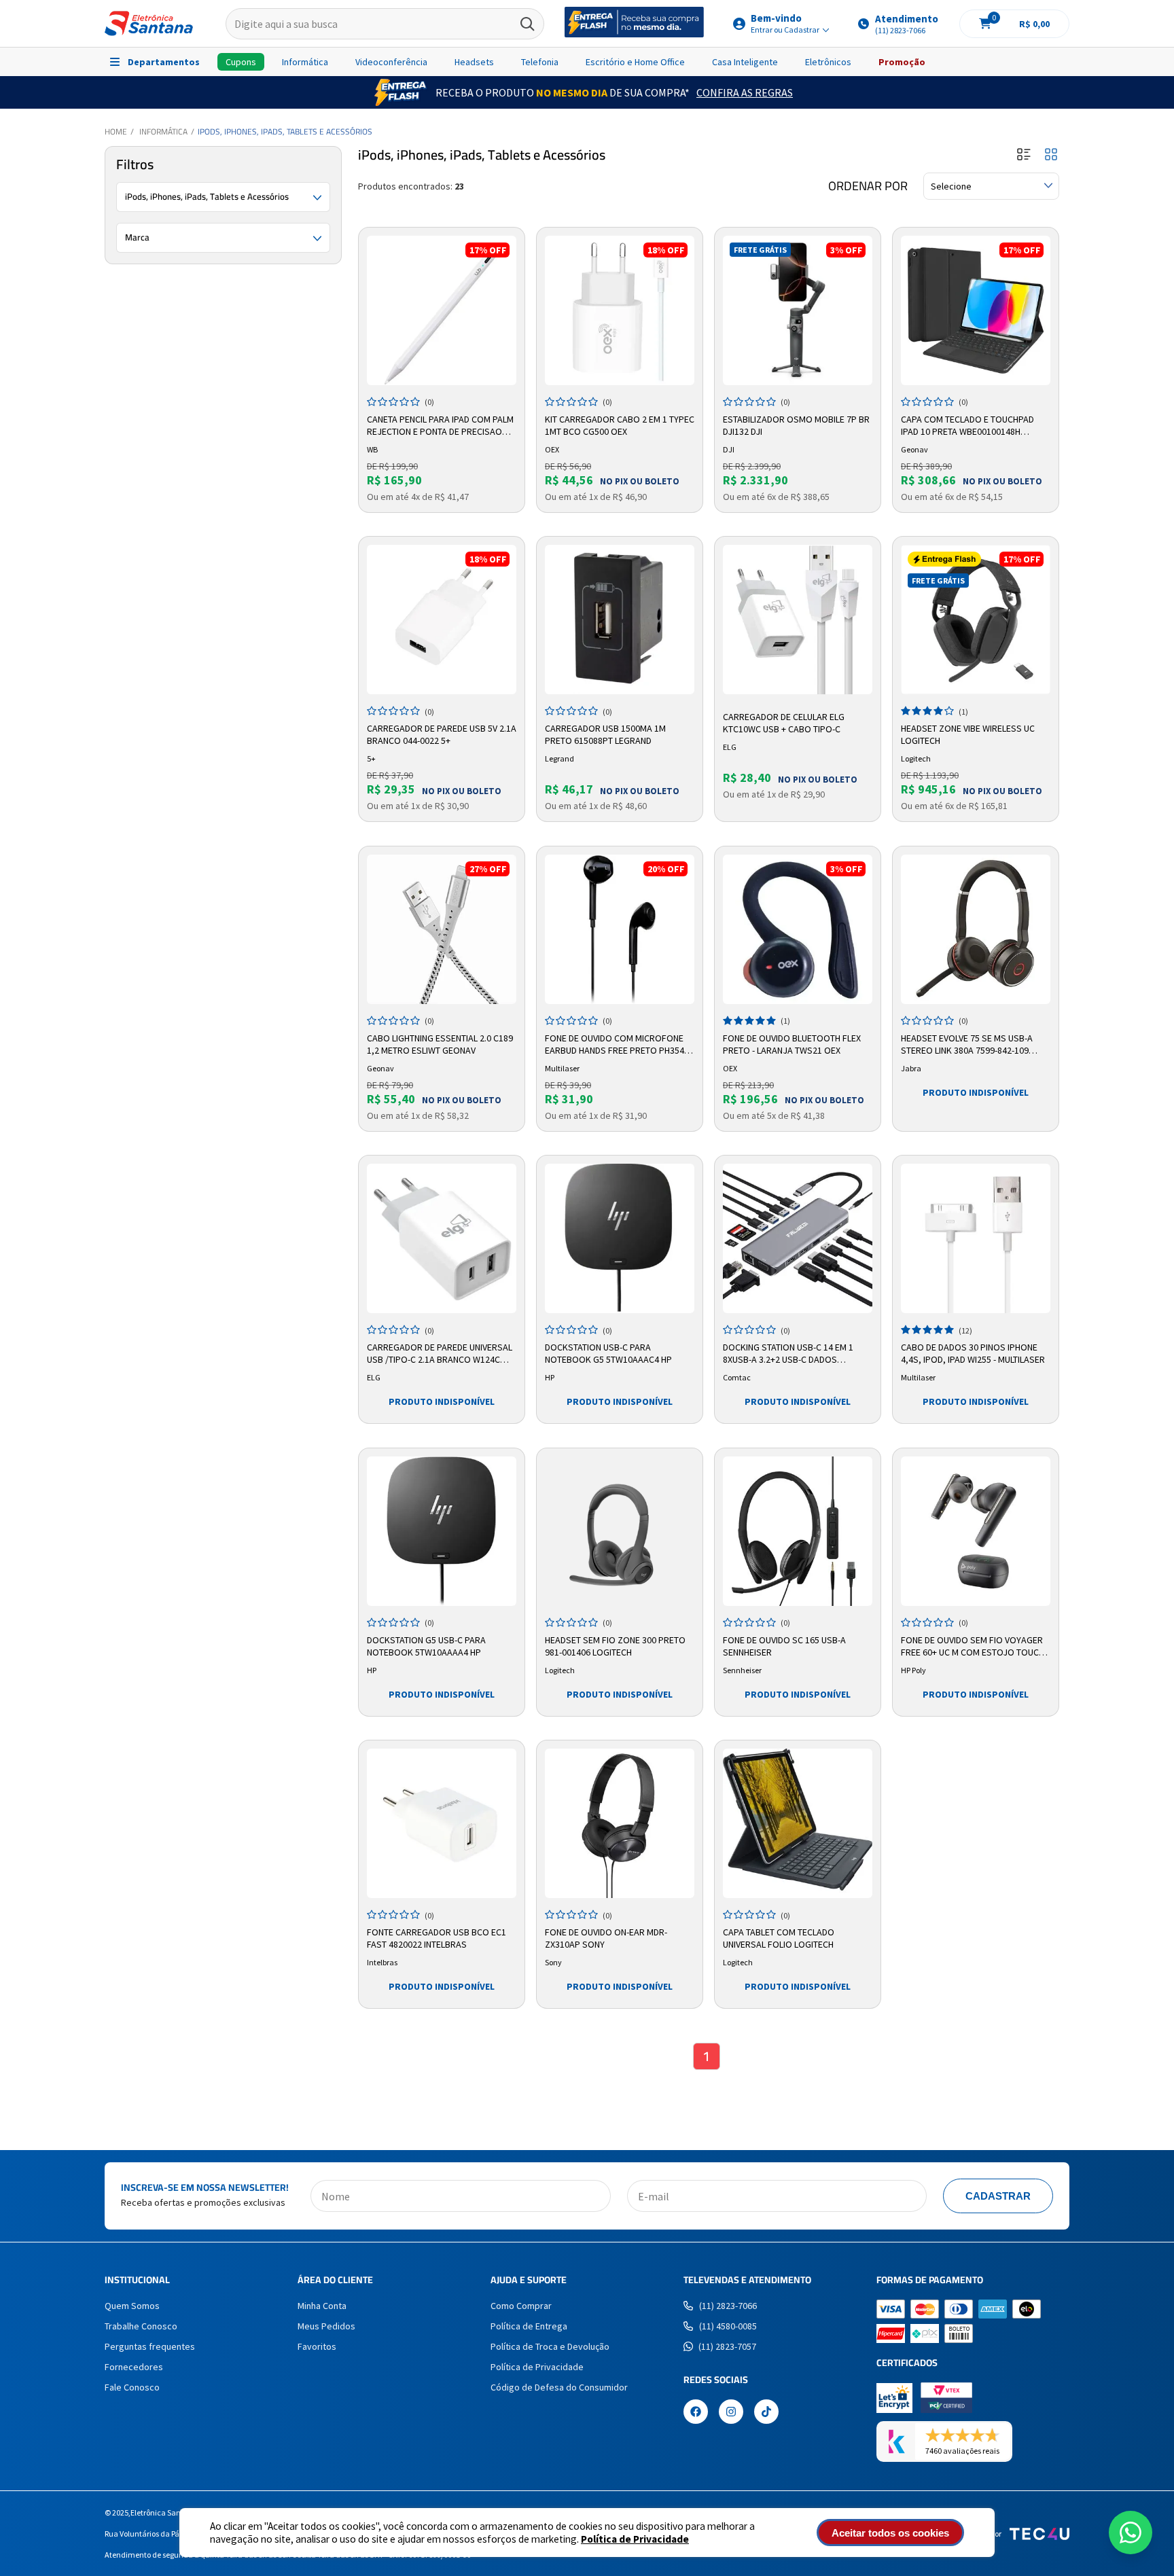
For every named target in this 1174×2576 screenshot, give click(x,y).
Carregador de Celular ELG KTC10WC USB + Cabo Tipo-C (784, 723)
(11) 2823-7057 (727, 2346)
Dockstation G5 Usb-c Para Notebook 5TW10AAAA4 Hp (426, 1646)
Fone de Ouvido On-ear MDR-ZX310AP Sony (606, 1938)
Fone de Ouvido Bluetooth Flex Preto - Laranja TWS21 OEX (792, 1044)
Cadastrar (998, 2196)
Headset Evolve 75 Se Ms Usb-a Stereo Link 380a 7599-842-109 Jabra (967, 1045)
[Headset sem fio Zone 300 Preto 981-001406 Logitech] (620, 1531)
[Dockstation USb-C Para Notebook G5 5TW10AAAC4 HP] (620, 1238)
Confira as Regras (745, 92)
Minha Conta (322, 2306)
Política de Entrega (529, 2326)
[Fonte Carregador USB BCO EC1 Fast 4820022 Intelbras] (442, 1823)
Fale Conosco (132, 2387)
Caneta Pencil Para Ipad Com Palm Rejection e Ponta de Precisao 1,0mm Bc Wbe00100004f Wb (440, 426)
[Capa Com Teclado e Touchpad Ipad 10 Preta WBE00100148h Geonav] (976, 310)
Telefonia (540, 62)
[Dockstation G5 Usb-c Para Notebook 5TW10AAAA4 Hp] (442, 1531)
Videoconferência (391, 62)
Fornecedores (134, 2367)
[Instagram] (731, 2413)
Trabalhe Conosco (141, 2326)
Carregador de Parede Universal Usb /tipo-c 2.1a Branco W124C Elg (440, 1354)
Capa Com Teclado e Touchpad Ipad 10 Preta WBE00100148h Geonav (967, 426)
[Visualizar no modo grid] (1051, 155)
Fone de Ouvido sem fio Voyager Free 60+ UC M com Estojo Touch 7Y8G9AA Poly (973, 1647)
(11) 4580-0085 (728, 2326)
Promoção (902, 62)
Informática (305, 62)
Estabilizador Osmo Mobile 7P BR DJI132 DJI (796, 425)
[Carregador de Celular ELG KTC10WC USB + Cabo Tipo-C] (798, 620)
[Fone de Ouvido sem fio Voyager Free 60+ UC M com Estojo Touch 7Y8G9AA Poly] (976, 1531)
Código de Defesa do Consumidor (559, 2387)
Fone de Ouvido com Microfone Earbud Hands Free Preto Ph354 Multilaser (615, 1045)
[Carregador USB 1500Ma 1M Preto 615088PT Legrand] (620, 620)
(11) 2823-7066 (728, 2306)
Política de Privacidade (635, 2539)
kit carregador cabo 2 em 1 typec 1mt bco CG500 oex (620, 425)
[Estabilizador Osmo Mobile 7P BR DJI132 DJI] (798, 310)
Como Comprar (521, 2306)
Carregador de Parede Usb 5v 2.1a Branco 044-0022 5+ (442, 734)
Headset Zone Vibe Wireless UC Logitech (968, 734)
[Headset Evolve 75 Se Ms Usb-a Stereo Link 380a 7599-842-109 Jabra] (976, 929)
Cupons (241, 62)
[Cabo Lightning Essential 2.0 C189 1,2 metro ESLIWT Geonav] (442, 929)
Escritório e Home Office (635, 62)
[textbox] (385, 24)
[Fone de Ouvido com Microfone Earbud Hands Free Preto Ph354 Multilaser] (620, 929)
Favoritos (317, 2346)
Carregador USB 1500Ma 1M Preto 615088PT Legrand (605, 734)
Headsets (474, 62)
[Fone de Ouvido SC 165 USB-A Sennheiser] (798, 1531)
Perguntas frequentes (150, 2346)
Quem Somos (132, 2306)
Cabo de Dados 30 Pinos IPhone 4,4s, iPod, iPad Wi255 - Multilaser (973, 1353)
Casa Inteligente (745, 62)
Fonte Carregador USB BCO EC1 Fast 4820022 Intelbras (437, 1938)
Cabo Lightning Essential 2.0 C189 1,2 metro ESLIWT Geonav (440, 1044)
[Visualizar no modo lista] (1024, 155)
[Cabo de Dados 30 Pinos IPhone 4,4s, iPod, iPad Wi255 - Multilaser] (976, 1238)
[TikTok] (766, 2413)
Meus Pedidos (326, 2326)
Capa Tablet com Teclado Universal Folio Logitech (779, 1938)
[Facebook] (696, 2413)
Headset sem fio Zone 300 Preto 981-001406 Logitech (615, 1646)
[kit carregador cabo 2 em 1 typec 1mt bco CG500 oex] (620, 310)
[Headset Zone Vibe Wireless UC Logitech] (976, 620)
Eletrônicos (828, 62)
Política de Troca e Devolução (550, 2346)
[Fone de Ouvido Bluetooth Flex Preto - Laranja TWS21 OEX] (798, 929)
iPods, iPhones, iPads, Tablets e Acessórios (285, 131)
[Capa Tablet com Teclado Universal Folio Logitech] (798, 1823)
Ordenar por (868, 186)
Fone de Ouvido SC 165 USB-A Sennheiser (784, 1646)
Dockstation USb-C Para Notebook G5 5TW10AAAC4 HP (608, 1353)
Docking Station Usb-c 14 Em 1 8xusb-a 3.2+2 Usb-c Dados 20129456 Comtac (788, 1354)
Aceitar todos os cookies (890, 2533)
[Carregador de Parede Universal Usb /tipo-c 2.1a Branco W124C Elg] (442, 1238)
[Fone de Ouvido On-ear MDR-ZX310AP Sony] (620, 1823)
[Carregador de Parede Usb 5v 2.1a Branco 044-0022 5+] (442, 620)
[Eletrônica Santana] (149, 23)
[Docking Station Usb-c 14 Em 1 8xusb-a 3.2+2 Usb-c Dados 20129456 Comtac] (798, 1238)
